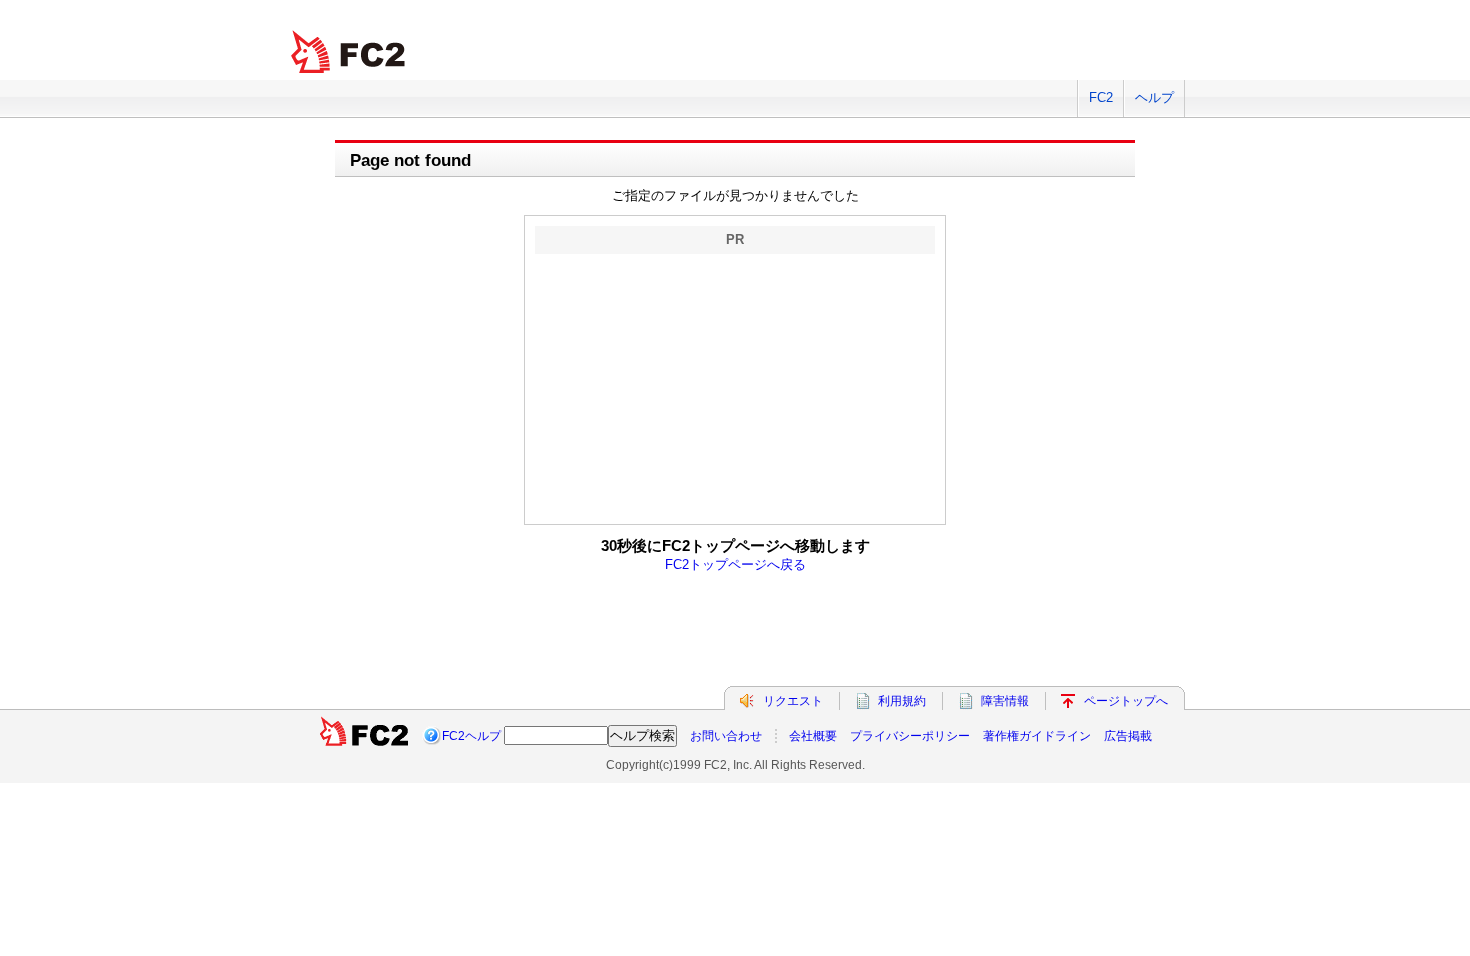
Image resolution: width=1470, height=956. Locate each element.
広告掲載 (1128, 736)
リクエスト (793, 701)
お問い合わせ (726, 736)
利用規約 (902, 701)
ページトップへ (1126, 701)
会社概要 (813, 736)
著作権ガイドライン (1037, 736)
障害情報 (1005, 701)
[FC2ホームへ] (364, 736)
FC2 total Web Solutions (350, 52)
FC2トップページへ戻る (735, 564)
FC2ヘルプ (471, 736)
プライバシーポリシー (910, 736)
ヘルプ (1154, 97)
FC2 (1101, 97)
